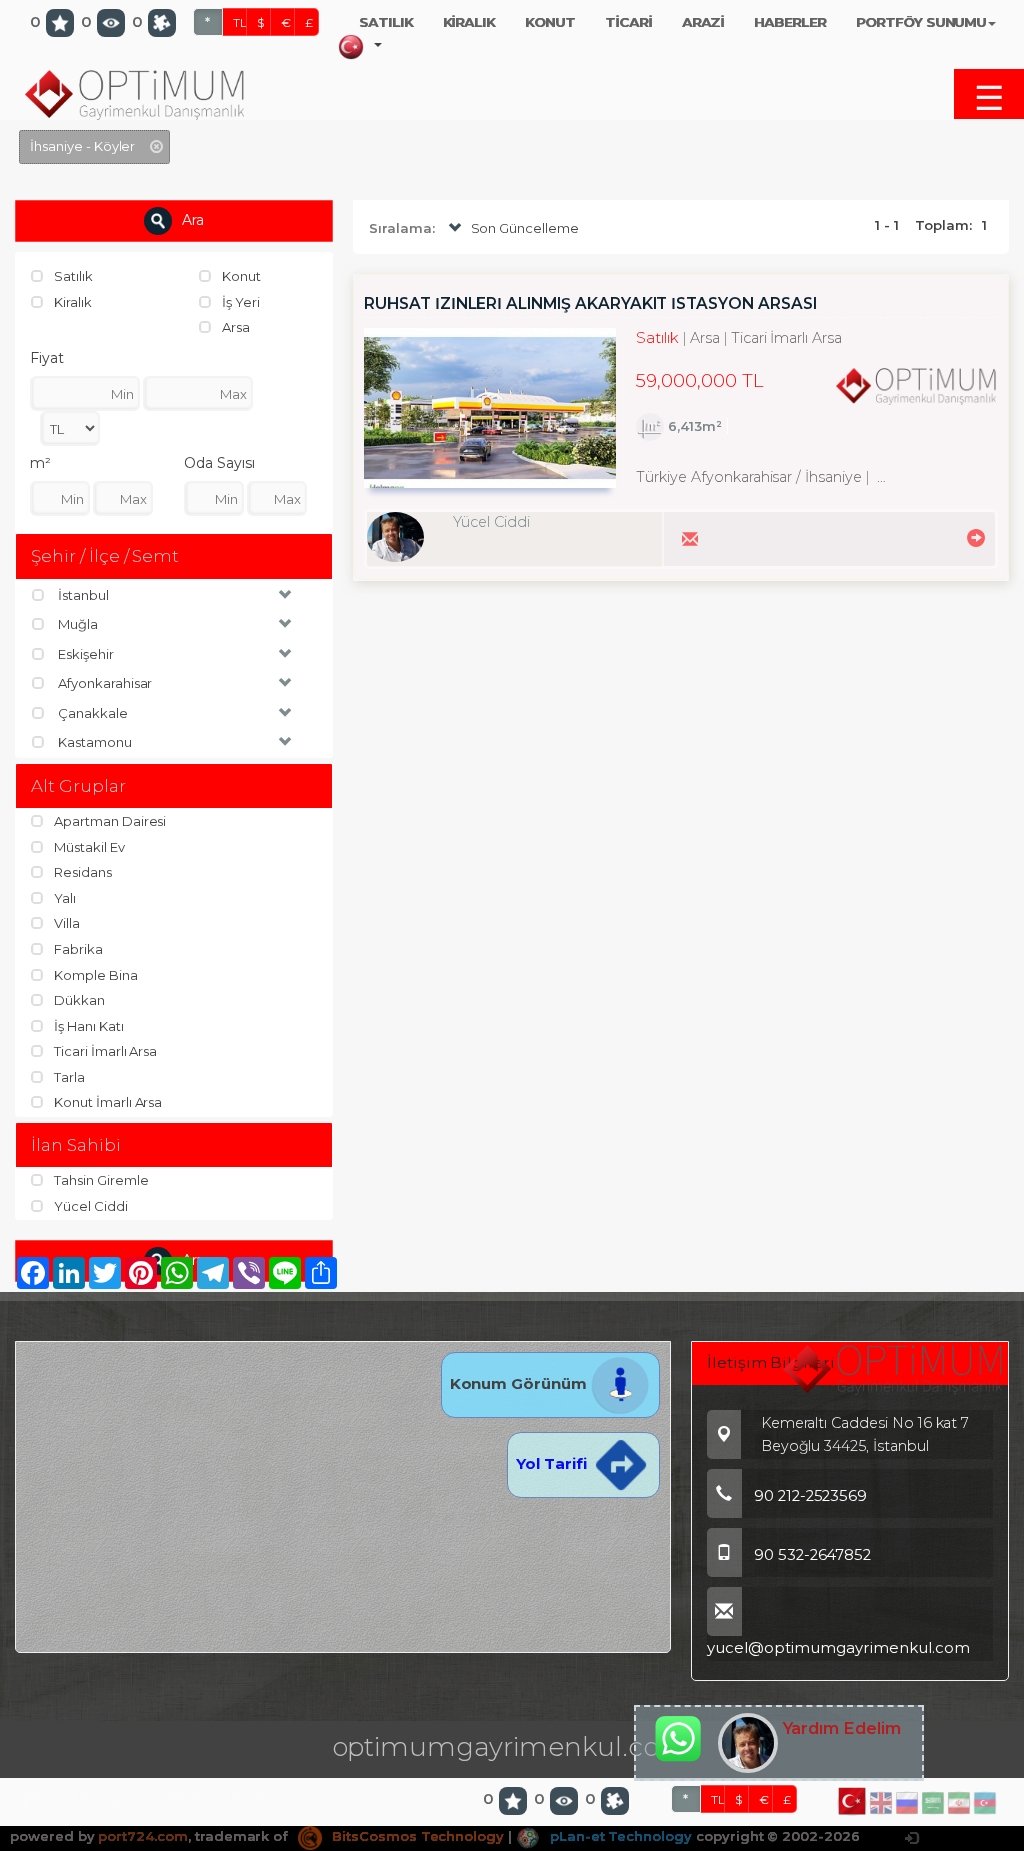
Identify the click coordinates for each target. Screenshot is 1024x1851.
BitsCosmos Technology (416, 1836)
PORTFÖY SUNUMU (921, 22)
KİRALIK (469, 22)
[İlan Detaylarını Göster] (973, 537)
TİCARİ (628, 22)
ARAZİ (703, 22)
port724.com (142, 1836)
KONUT (550, 22)
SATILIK (386, 22)
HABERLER (790, 22)
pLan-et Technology (619, 1836)
